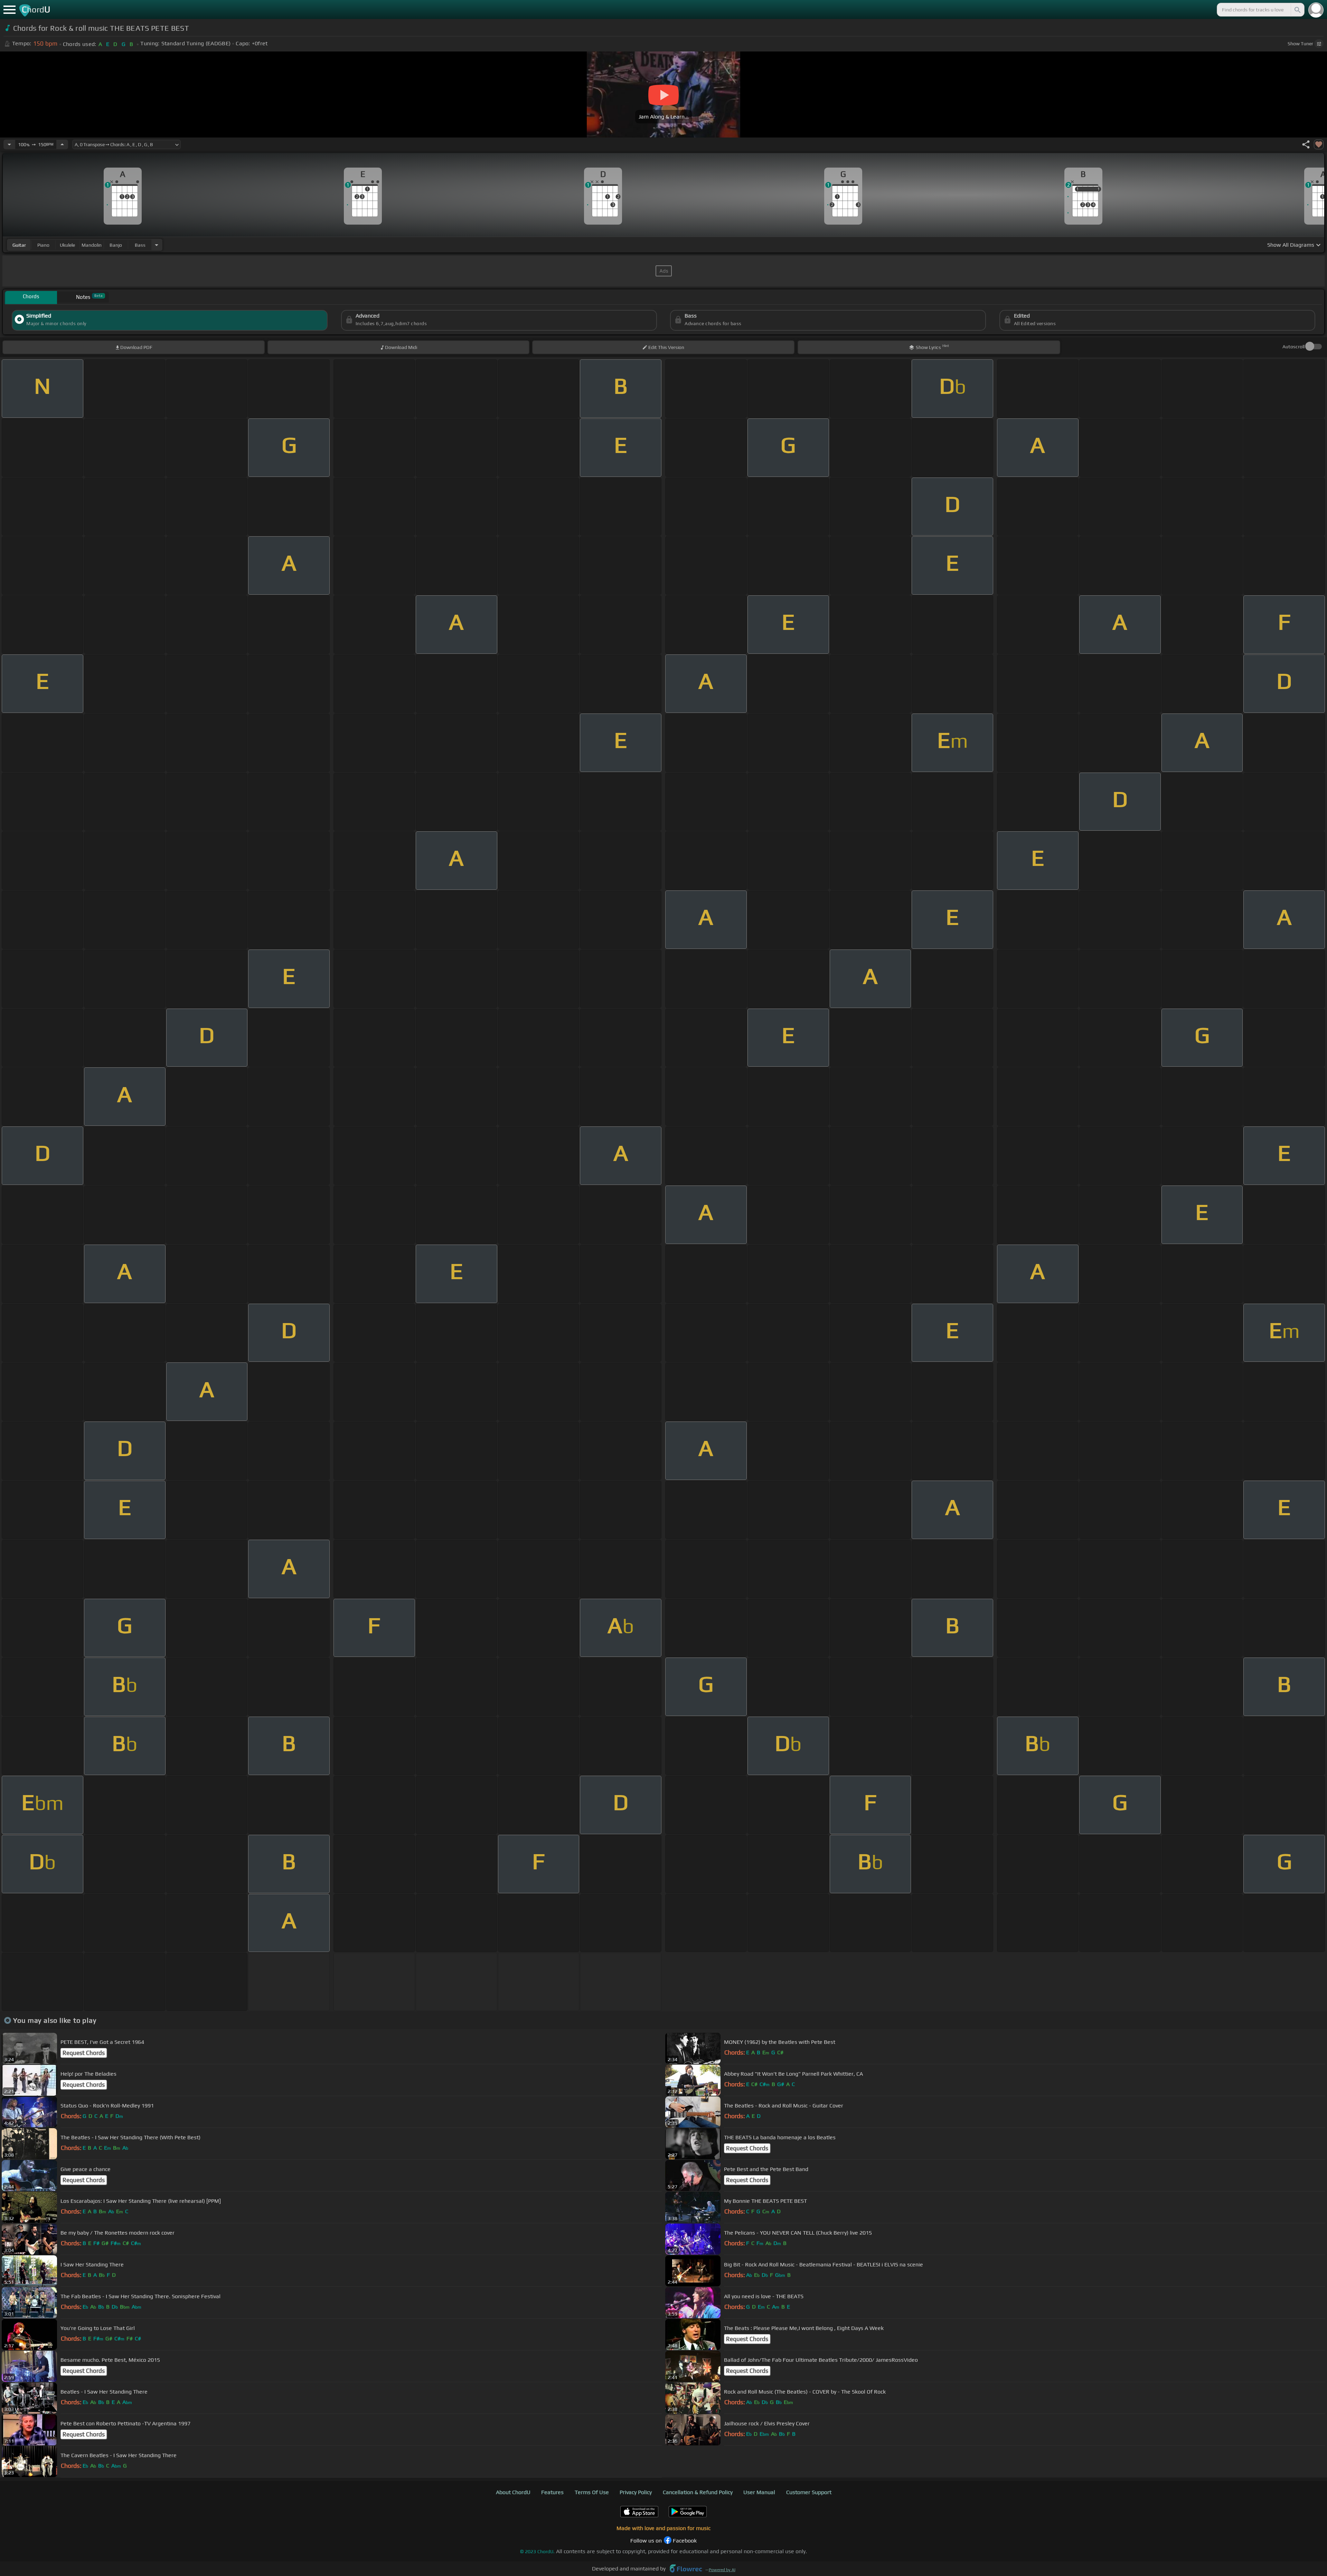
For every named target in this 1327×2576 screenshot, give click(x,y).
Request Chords (84, 2053)
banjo (116, 245)
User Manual (759, 2492)
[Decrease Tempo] (9, 144)
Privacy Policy (636, 2492)
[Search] (1297, 10)
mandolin (92, 245)
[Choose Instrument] (157, 245)
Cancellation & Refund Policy (698, 2492)
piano (43, 245)
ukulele (67, 245)
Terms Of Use (592, 2492)
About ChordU (513, 2492)
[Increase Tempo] (62, 144)
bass (140, 245)
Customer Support (809, 2492)
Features (552, 2492)
